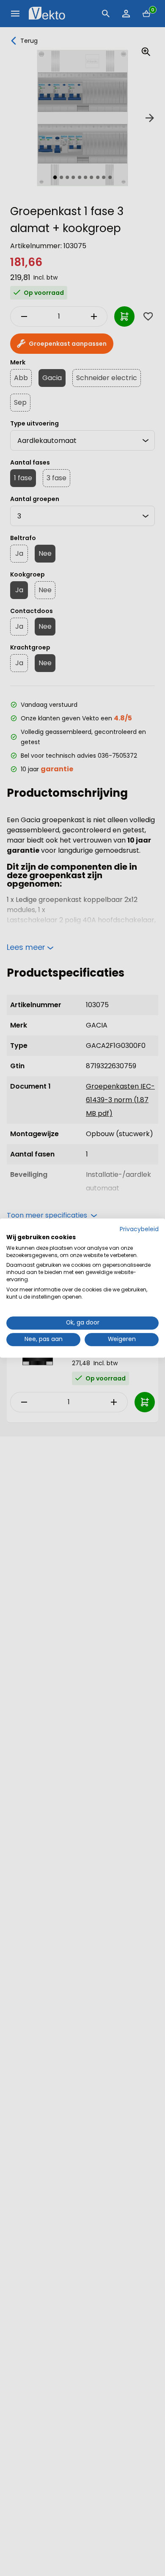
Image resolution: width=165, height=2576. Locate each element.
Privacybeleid (139, 1229)
